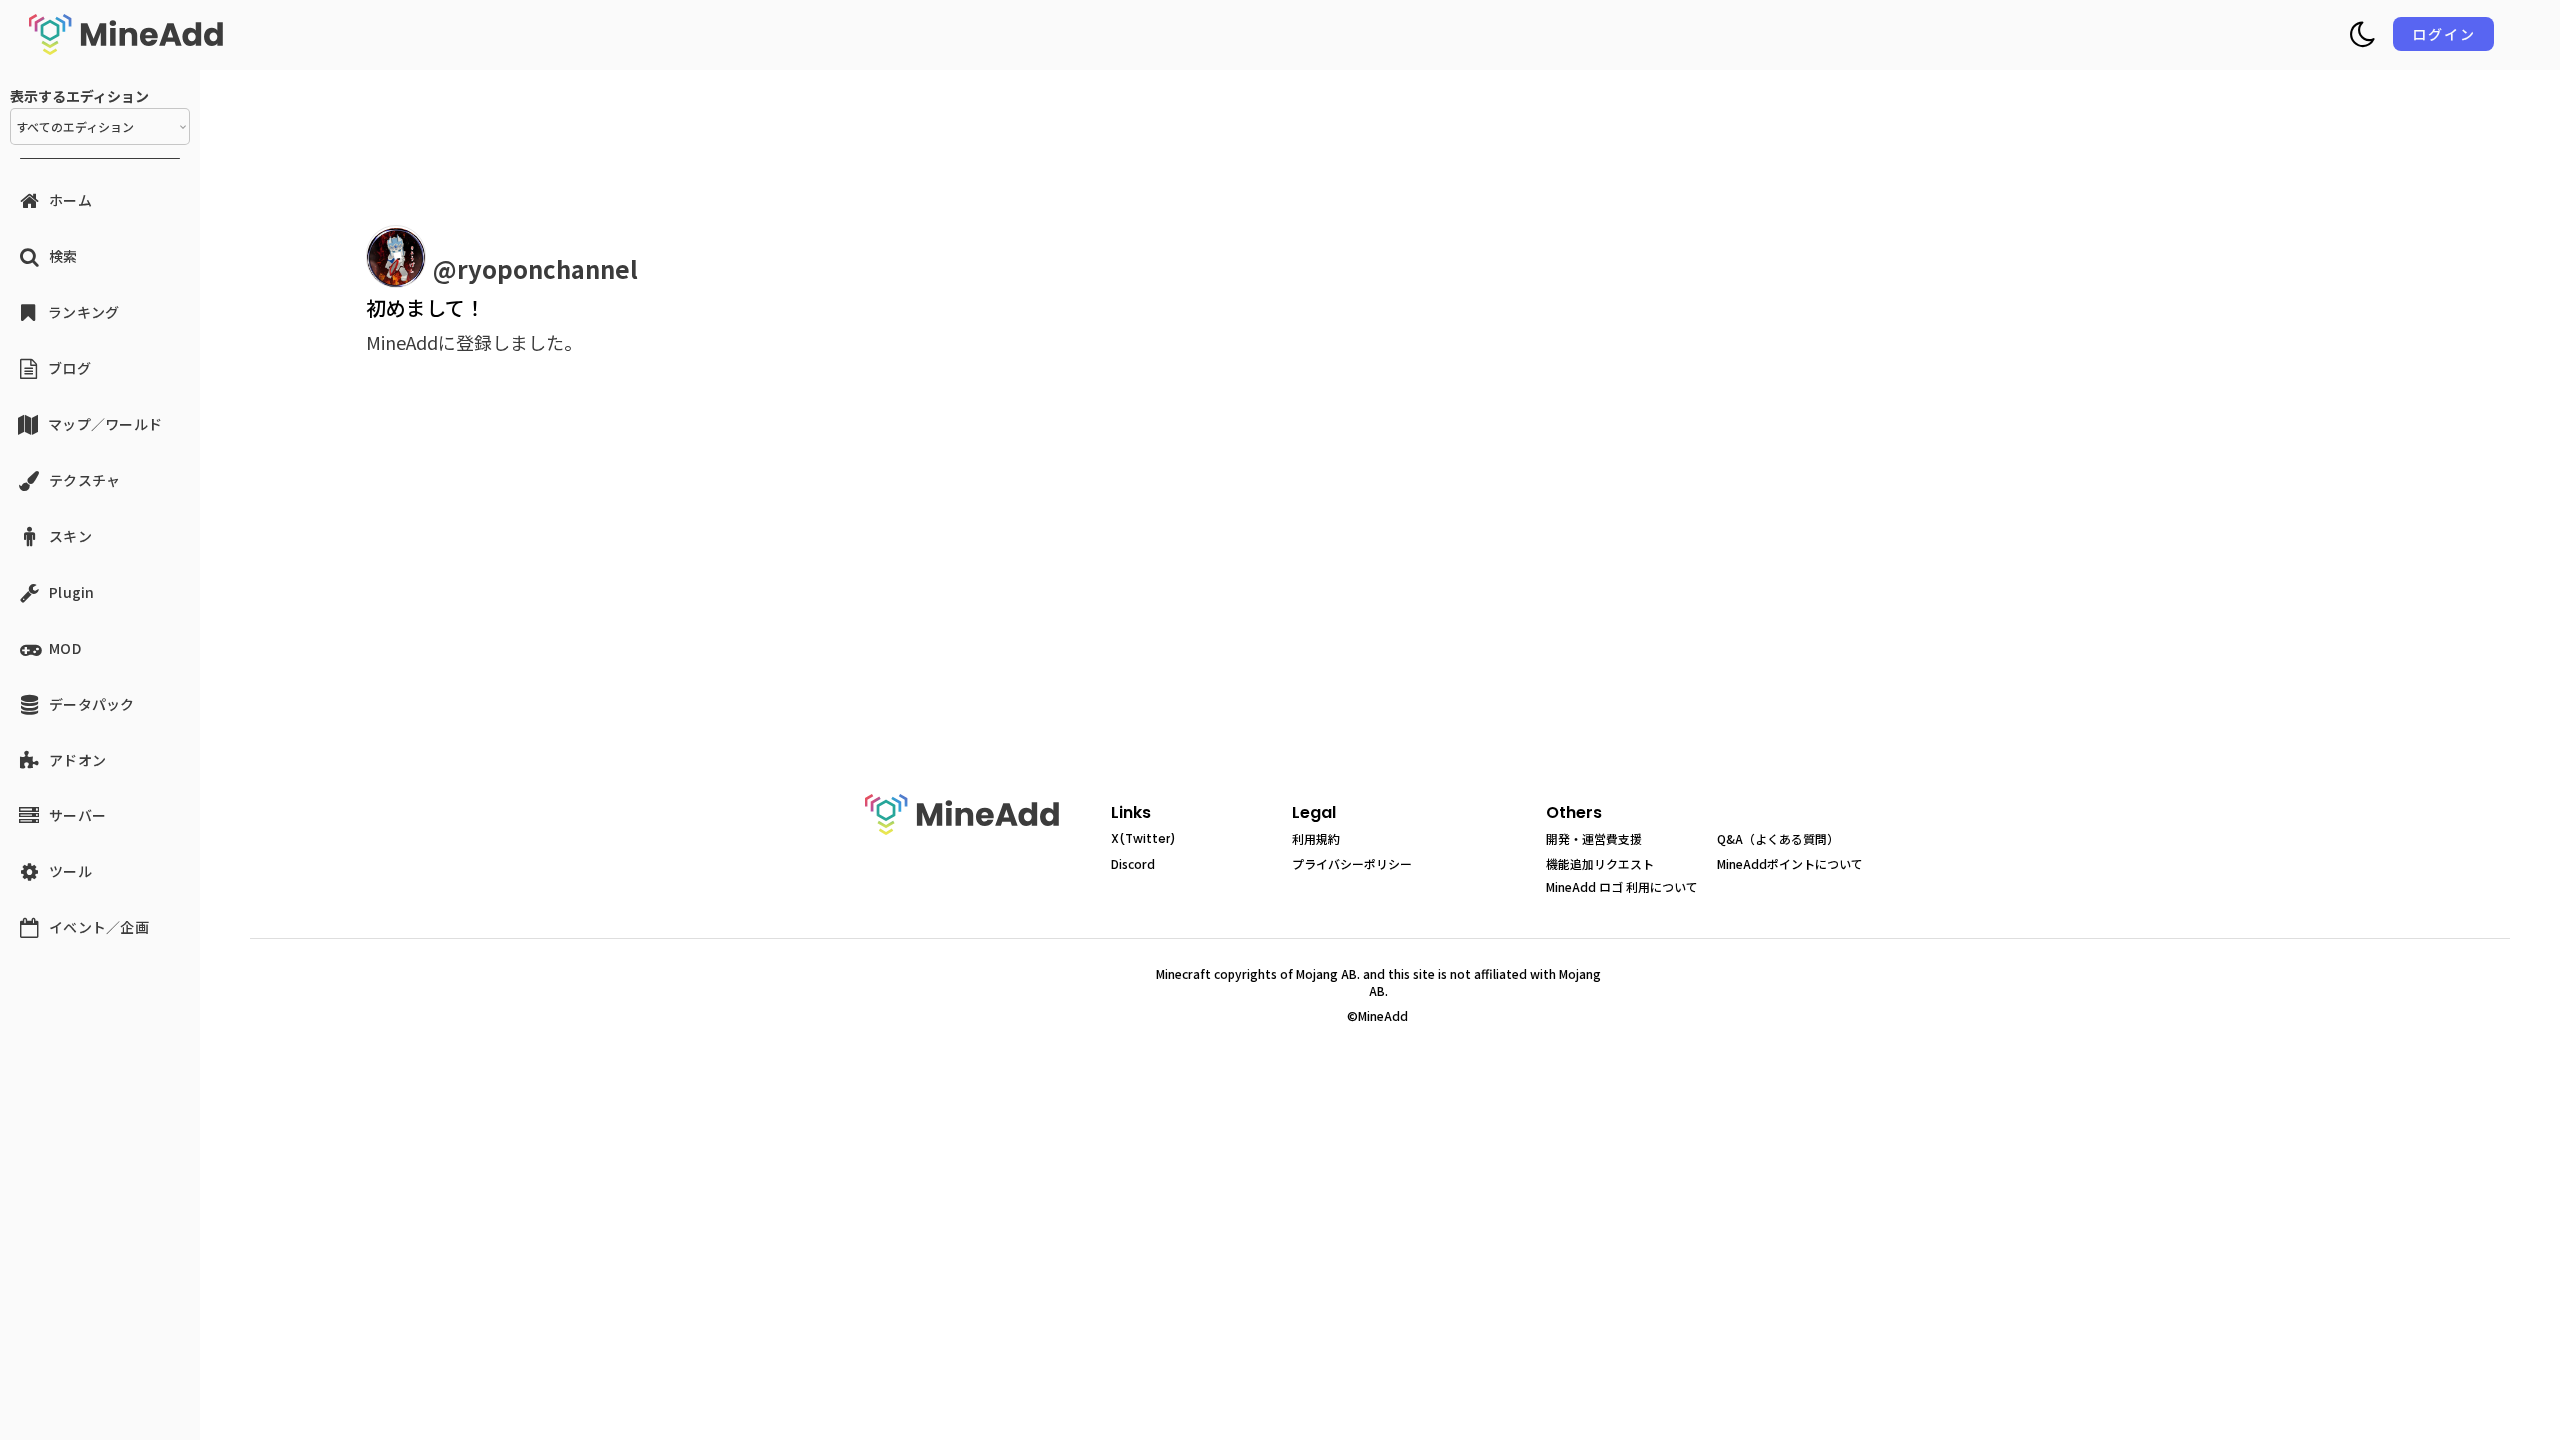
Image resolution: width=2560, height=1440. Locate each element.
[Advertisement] (700, 598)
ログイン (2444, 34)
